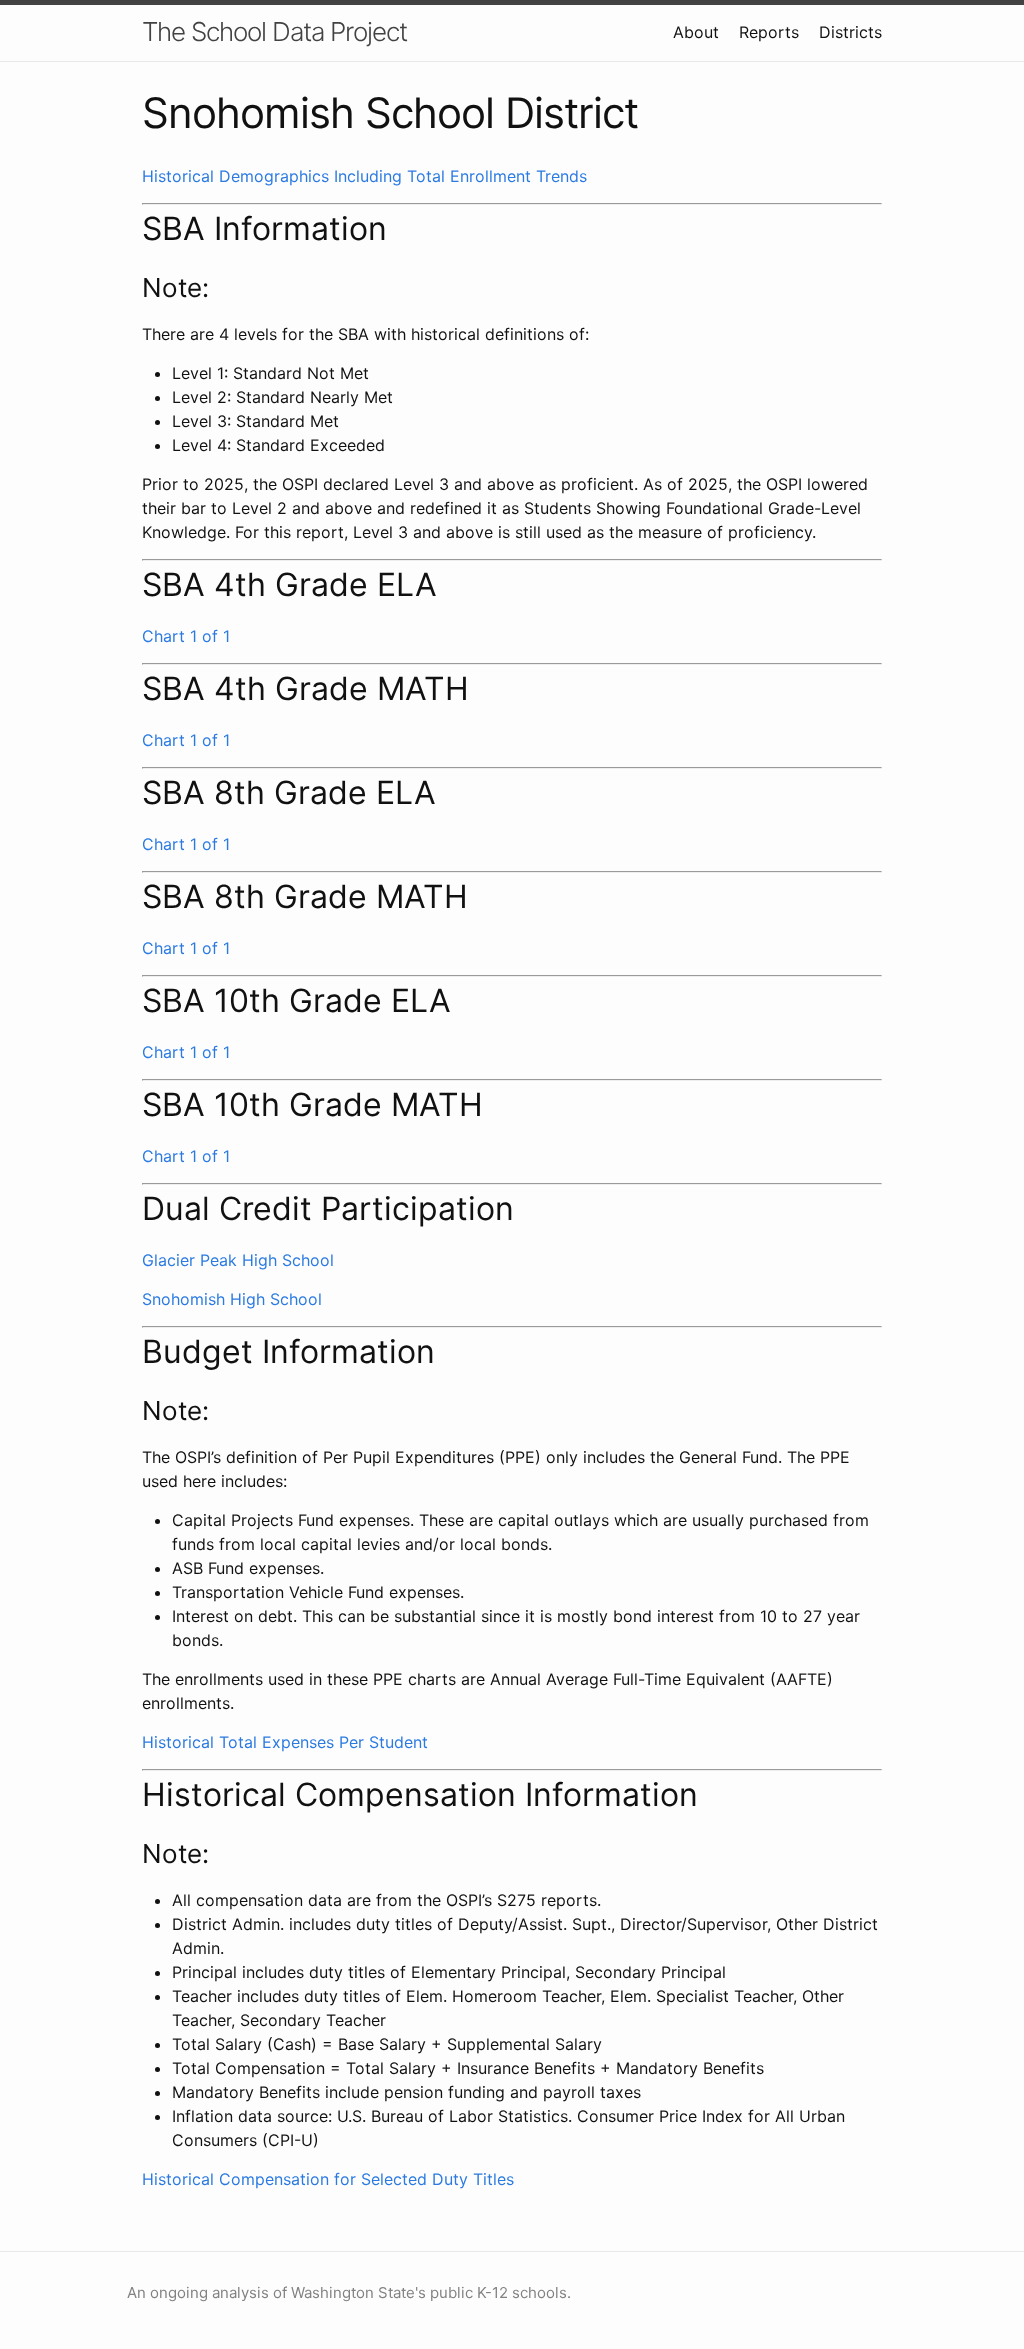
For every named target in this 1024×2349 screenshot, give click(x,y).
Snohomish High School (232, 1299)
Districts (850, 32)
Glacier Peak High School (238, 1260)
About (696, 32)
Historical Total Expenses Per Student (285, 1742)
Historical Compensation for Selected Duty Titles (328, 2179)
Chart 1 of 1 (186, 636)
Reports (769, 32)
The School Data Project (274, 31)
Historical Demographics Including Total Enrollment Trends (364, 176)
